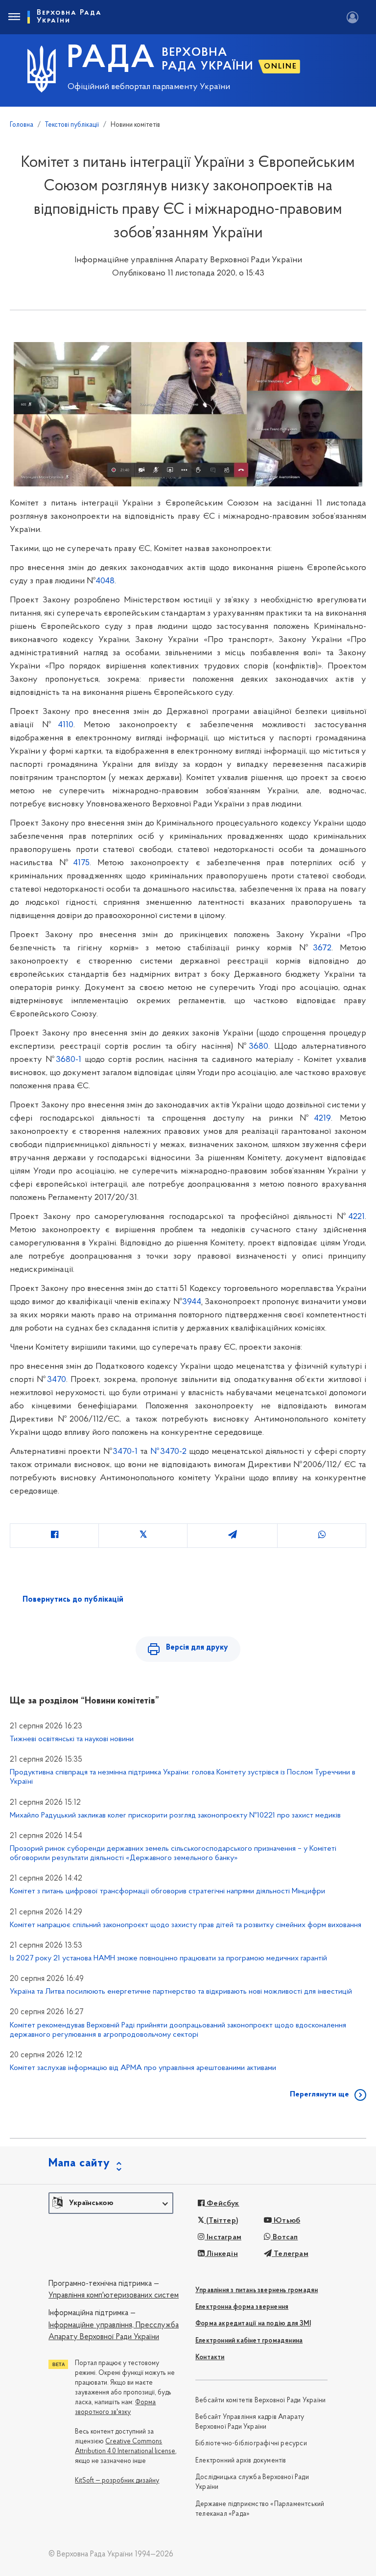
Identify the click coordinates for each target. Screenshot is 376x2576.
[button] (111, 2203)
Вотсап (284, 2237)
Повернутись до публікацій (73, 1600)
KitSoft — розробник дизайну (117, 2481)
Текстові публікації (72, 125)
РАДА (111, 59)
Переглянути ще (319, 2094)
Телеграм (290, 2254)
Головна (22, 125)
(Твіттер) (221, 2221)
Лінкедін (221, 2254)
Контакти (210, 2357)
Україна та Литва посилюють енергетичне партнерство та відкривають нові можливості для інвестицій (181, 1992)
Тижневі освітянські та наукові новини (72, 1739)
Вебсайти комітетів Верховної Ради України (260, 2401)
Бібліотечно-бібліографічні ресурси (251, 2444)
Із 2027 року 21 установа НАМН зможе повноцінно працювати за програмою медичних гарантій (168, 1958)
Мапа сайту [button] (79, 2163)
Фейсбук (222, 2204)
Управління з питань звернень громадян (257, 2290)
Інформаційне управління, (91, 2325)
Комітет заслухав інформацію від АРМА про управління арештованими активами (143, 2068)
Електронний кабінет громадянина (249, 2341)
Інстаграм (223, 2237)
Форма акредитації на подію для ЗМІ (253, 2324)
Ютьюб (286, 2221)
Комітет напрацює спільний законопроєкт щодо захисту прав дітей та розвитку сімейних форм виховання (186, 1925)
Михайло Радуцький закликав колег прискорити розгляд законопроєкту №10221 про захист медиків (175, 1816)
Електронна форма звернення (242, 2307)
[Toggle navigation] (14, 17)
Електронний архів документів (241, 2461)
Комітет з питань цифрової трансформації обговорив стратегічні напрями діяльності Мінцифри (167, 1891)
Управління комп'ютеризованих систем (114, 2296)
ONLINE (281, 67)
